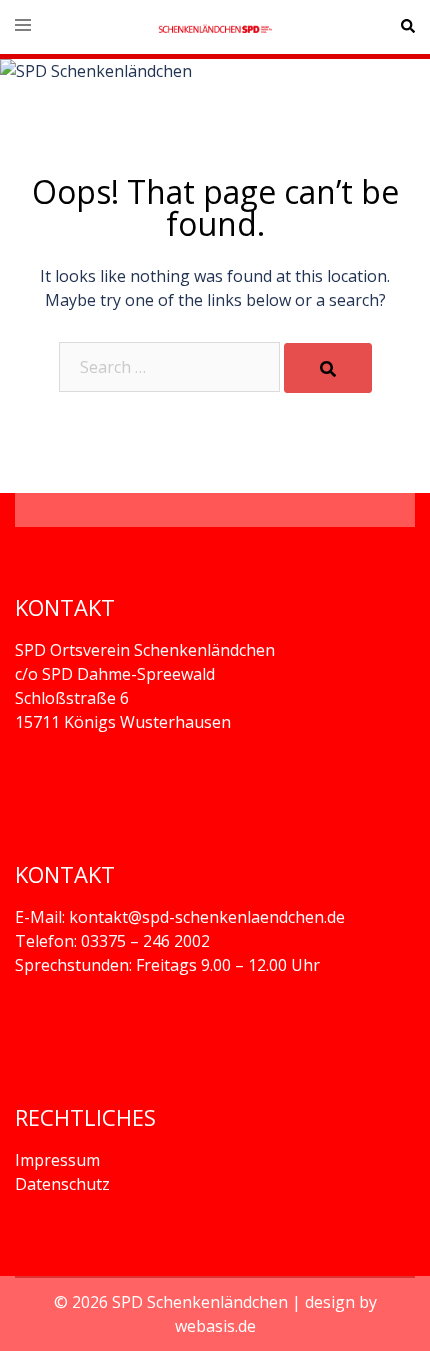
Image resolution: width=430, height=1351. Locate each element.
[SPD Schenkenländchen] (214, 27)
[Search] (328, 368)
